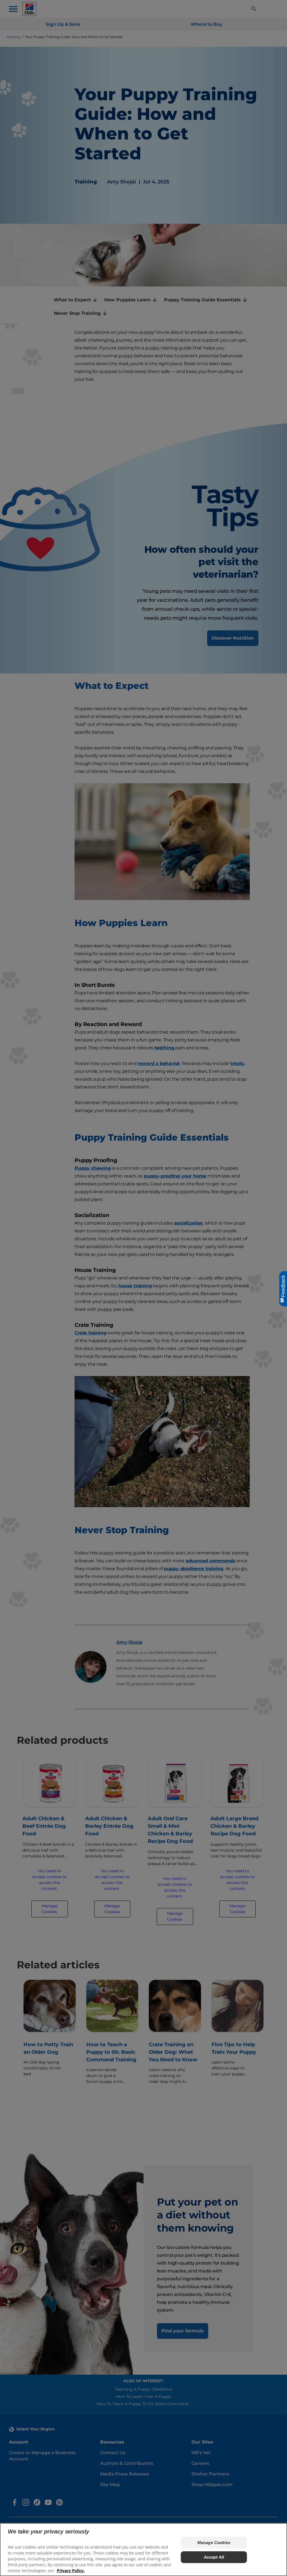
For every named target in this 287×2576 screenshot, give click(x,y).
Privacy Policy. (71, 2571)
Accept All (214, 2557)
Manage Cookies (214, 2543)
